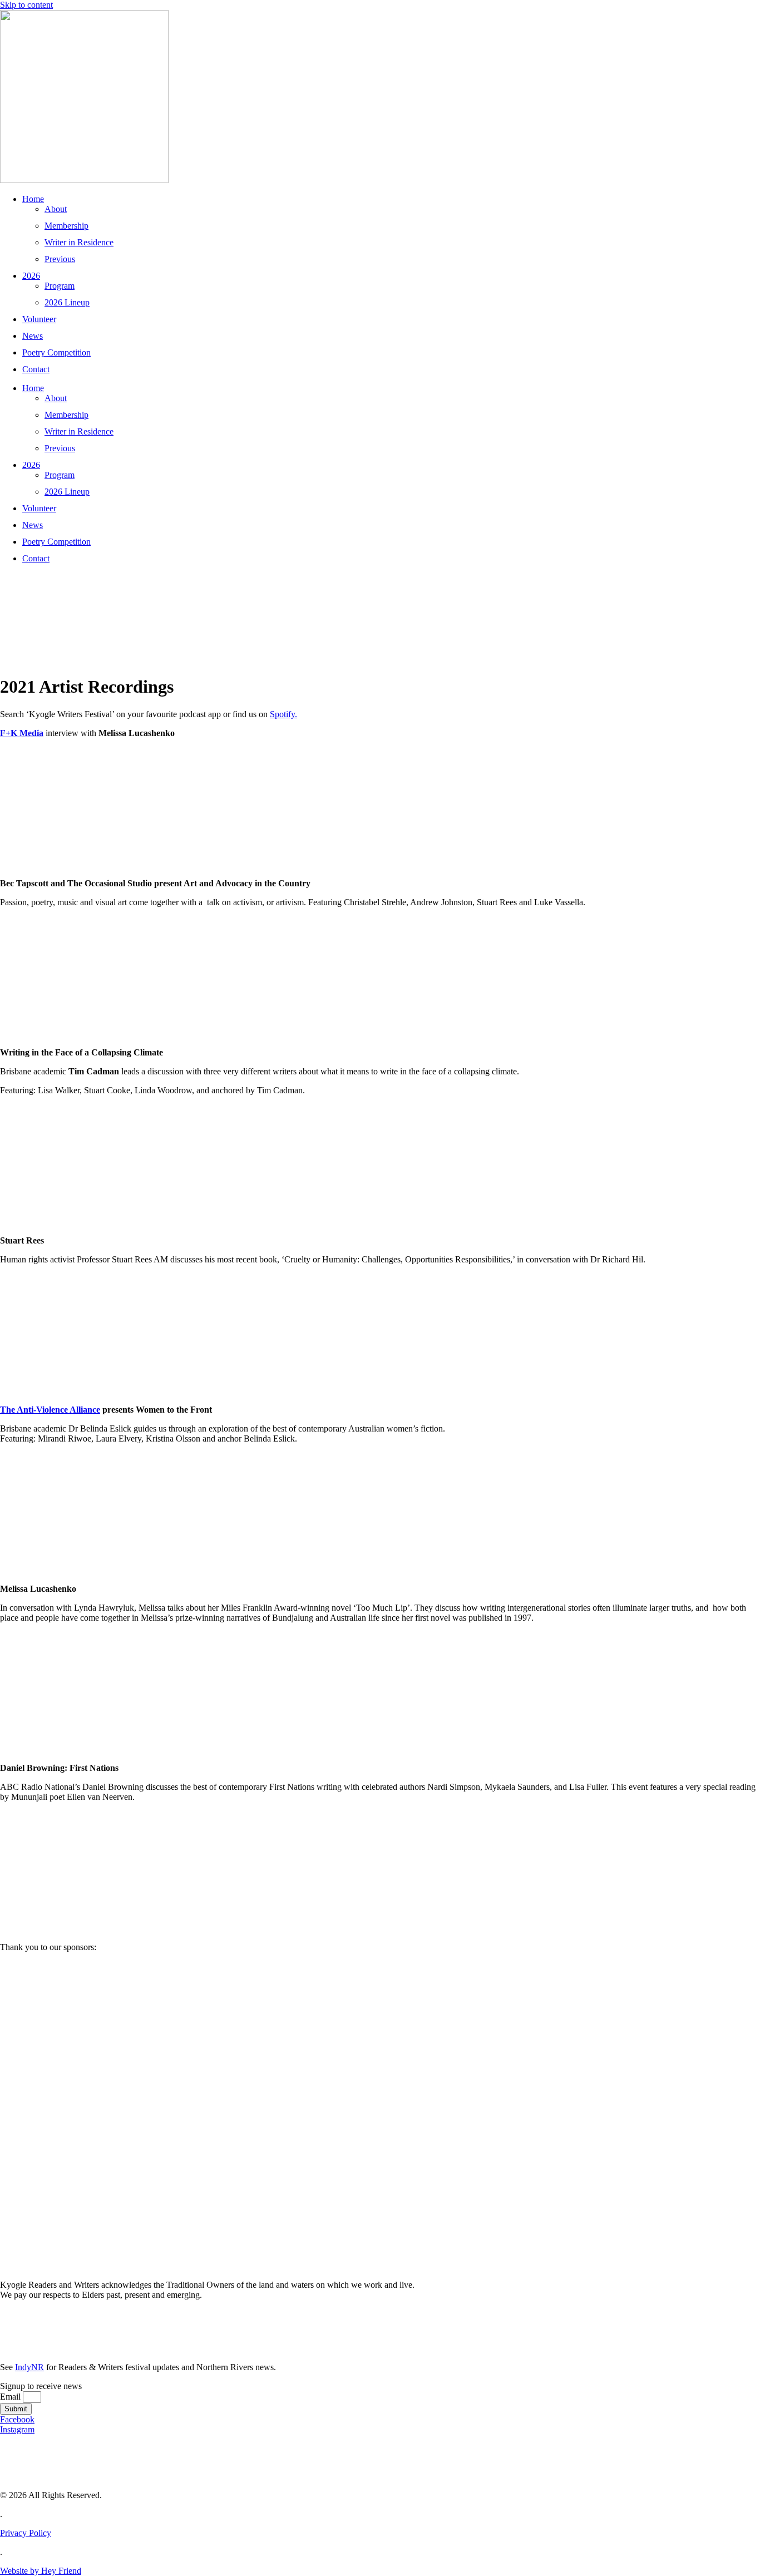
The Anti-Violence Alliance (50, 1410)
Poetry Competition (56, 352)
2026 (31, 276)
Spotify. (283, 714)
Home (33, 199)
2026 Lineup (67, 302)
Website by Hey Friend (41, 2571)
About (56, 209)
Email (11, 2397)
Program (60, 286)
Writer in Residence (79, 242)
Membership (66, 226)
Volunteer (39, 319)
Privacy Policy (26, 2533)
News (33, 336)
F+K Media (22, 733)
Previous (60, 259)
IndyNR (29, 2367)
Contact (36, 369)
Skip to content (26, 5)
